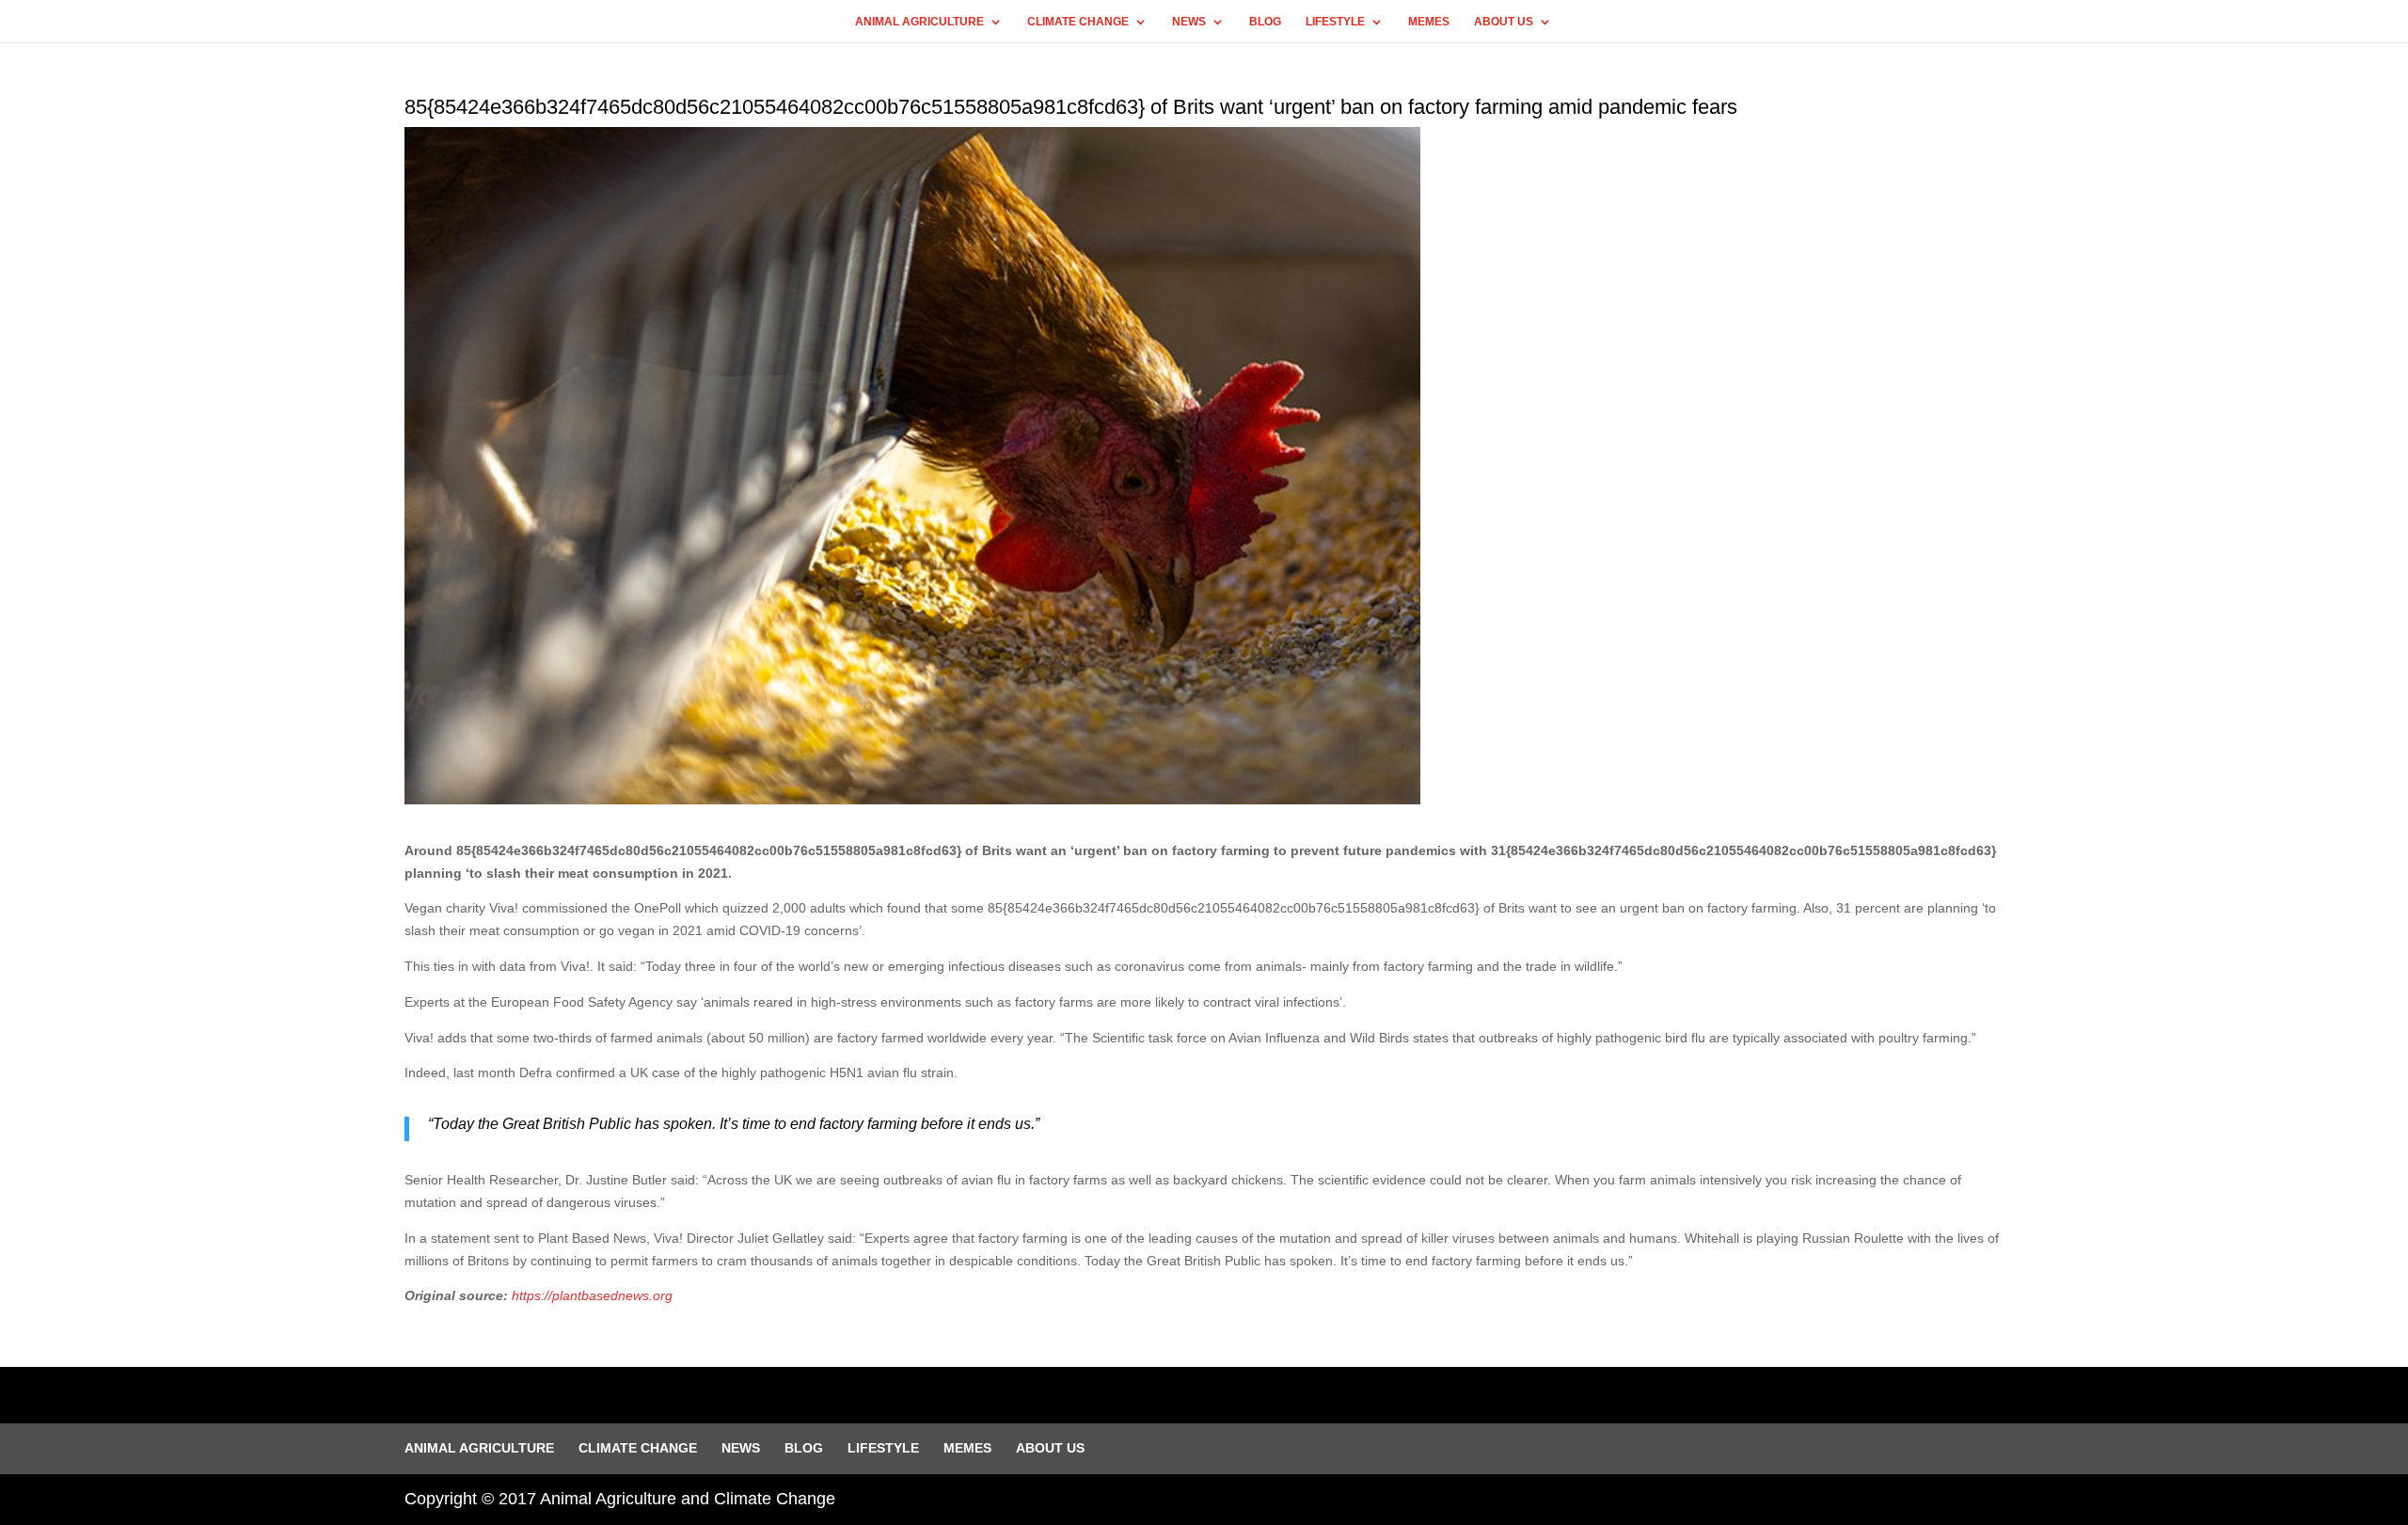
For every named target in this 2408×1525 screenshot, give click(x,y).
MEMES (1429, 22)
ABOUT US (1504, 22)
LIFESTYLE (1335, 22)
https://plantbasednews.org (592, 1295)
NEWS (1189, 22)
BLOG (1265, 22)
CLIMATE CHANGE (1078, 22)
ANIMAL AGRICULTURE (919, 22)
